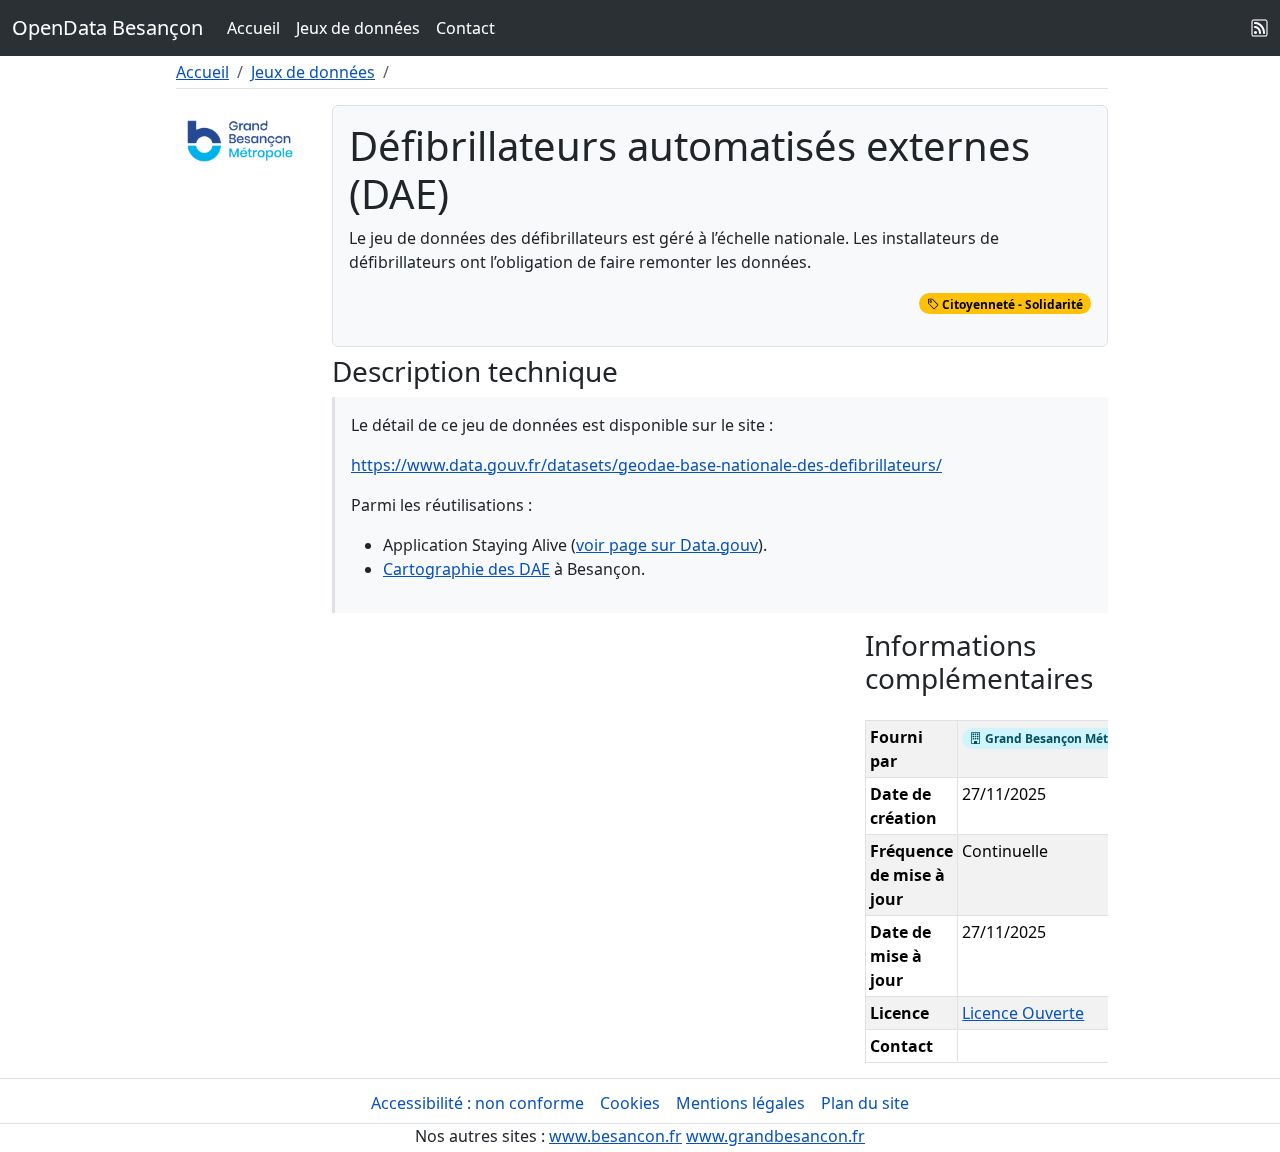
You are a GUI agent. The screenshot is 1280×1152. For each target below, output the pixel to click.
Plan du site (865, 1103)
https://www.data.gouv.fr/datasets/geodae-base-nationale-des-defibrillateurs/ (646, 465)
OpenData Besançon (107, 27)
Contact (465, 28)
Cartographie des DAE (466, 569)
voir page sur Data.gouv (667, 545)
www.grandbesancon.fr (775, 1136)
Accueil (253, 28)
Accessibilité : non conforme (477, 1103)
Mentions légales (740, 1103)
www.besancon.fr (615, 1136)
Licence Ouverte (1023, 1013)
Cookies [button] (630, 1103)
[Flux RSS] (1260, 28)
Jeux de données (358, 28)
